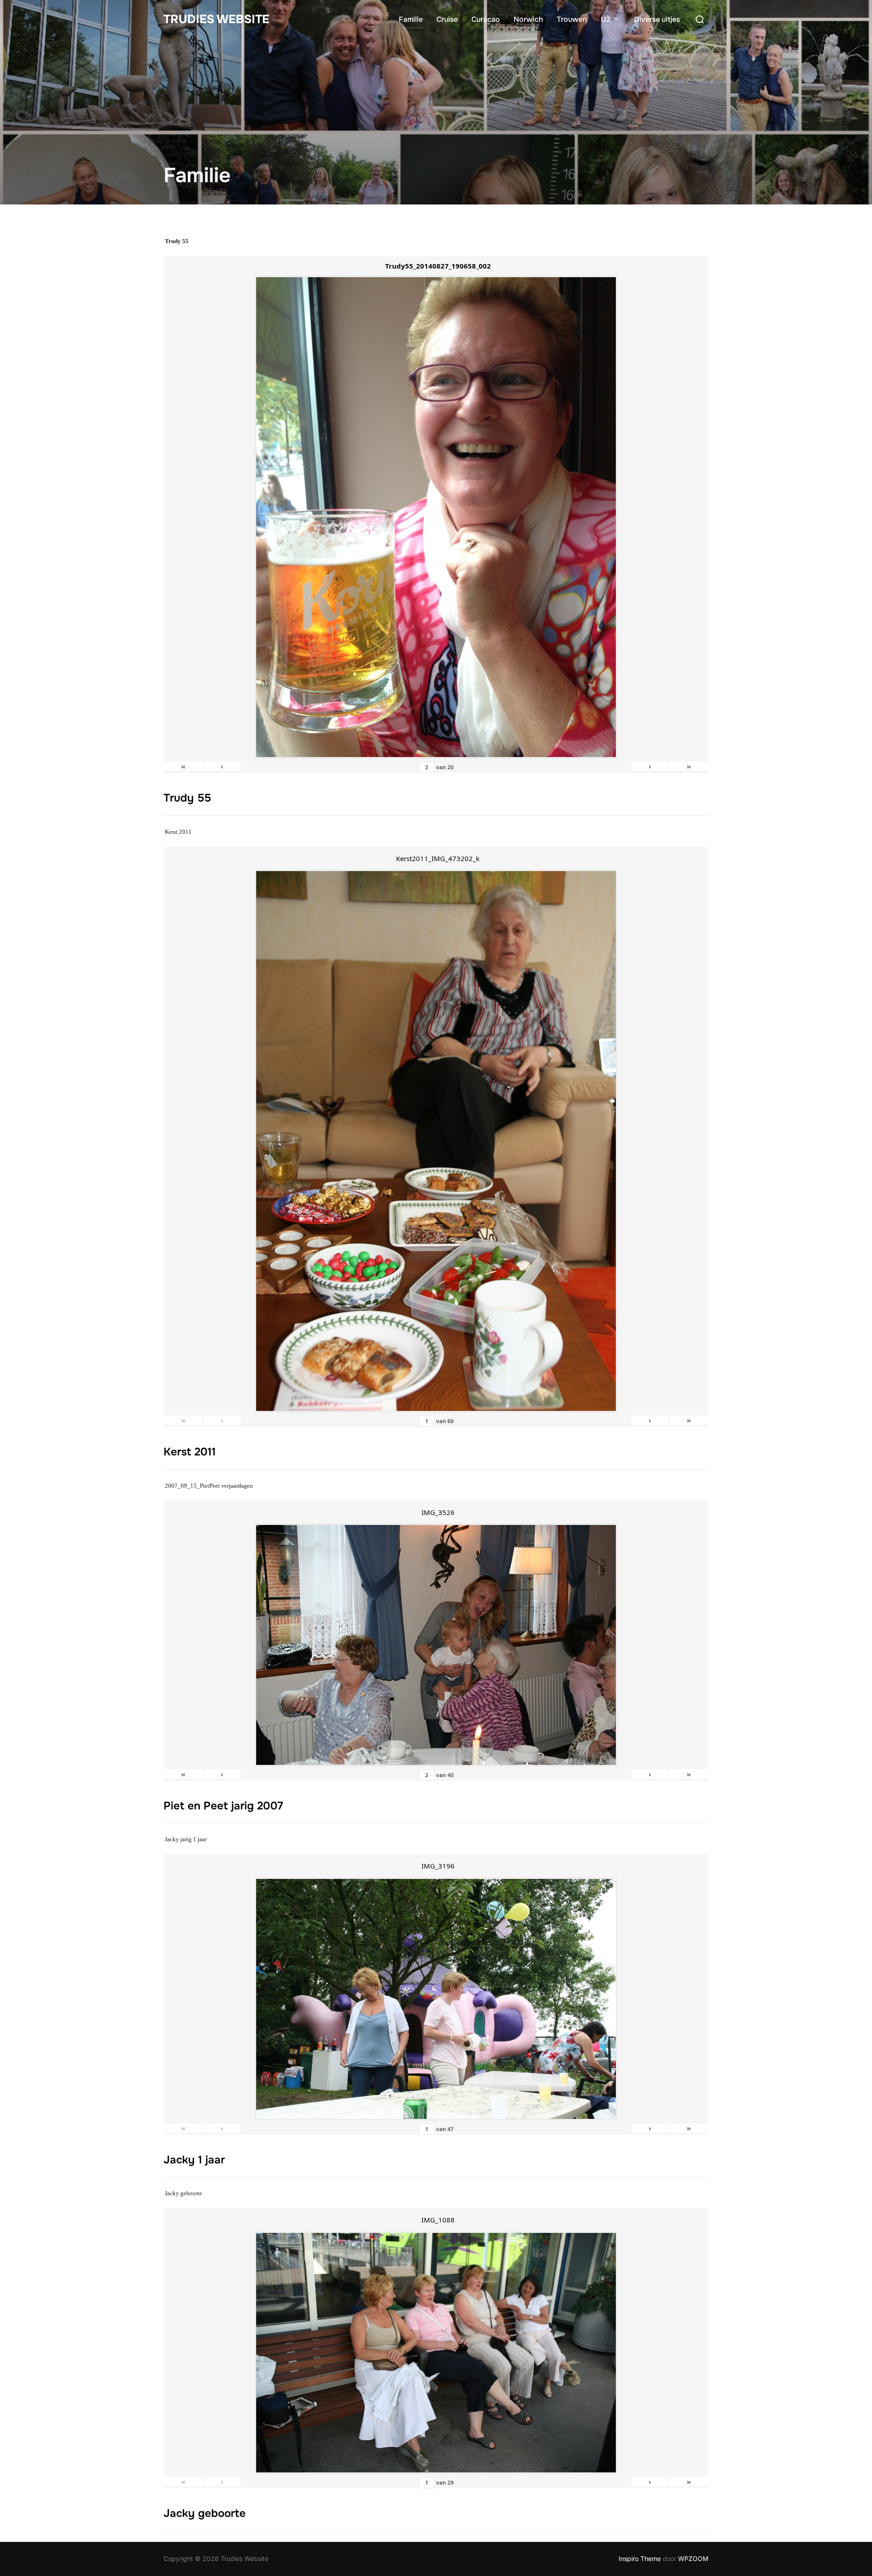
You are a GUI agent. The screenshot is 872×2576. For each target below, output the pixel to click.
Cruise (447, 19)
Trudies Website (216, 19)
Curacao (486, 19)
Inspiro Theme (640, 2559)
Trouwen (572, 19)
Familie (411, 19)
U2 (606, 19)
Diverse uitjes (657, 19)
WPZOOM (693, 2559)
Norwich (528, 19)
